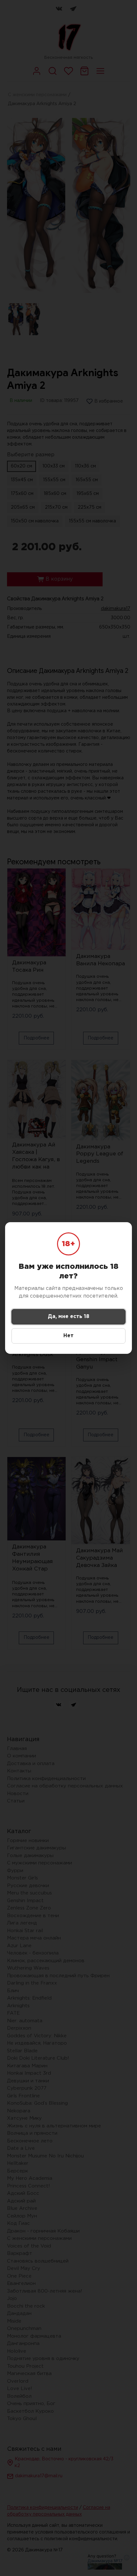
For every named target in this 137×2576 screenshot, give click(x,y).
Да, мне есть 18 (68, 1317)
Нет (68, 1336)
